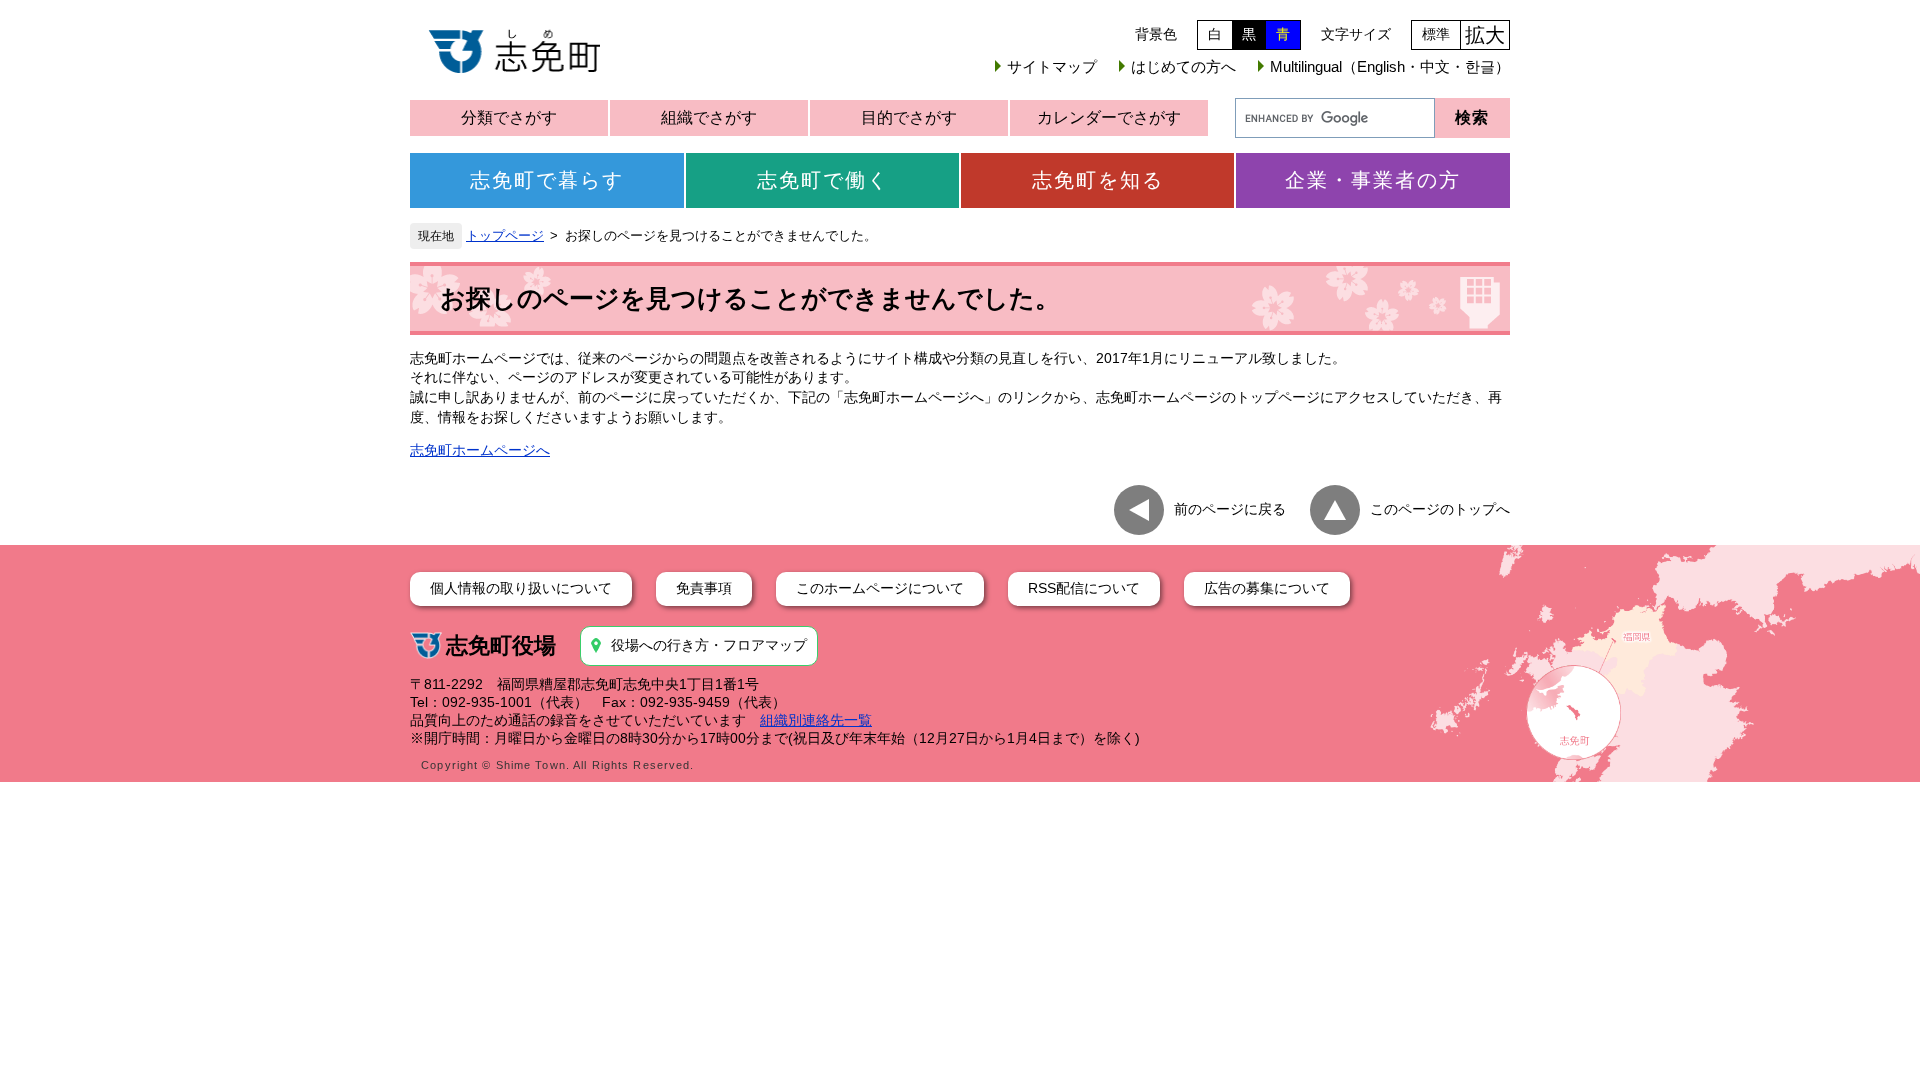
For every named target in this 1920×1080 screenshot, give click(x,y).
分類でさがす (509, 117)
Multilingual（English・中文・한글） (1390, 66)
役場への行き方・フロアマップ (709, 645)
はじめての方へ (1183, 66)
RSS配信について (1084, 588)
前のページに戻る (1230, 509)
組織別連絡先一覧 (816, 720)
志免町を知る (1098, 180)
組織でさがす (709, 117)
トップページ (505, 236)
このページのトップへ (1440, 509)
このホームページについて (880, 588)
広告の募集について (1267, 588)
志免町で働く (823, 180)
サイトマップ (1052, 66)
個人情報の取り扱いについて (521, 588)
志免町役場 (501, 645)
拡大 (1485, 35)
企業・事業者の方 (1373, 180)
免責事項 (704, 588)
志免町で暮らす (547, 180)
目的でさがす (909, 117)
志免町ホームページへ (480, 450)
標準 (1436, 34)
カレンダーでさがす (1109, 117)
